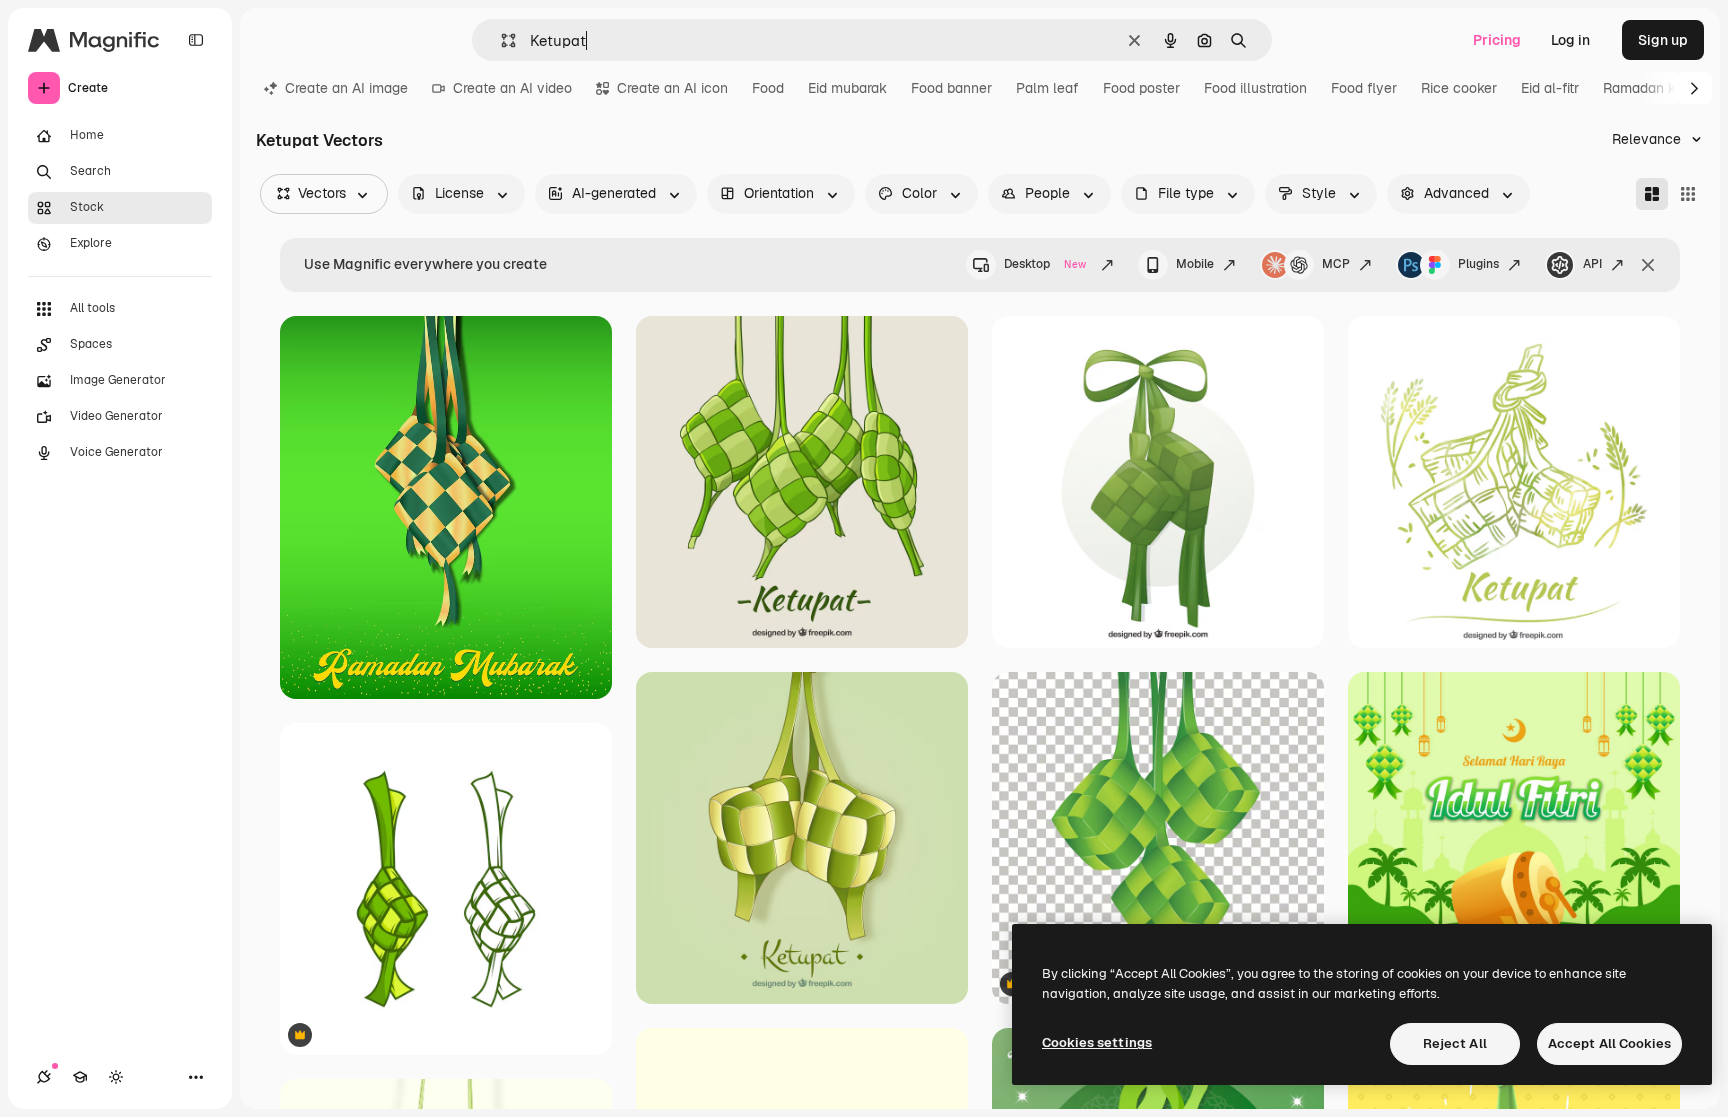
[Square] (1688, 194)
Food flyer (1364, 88)
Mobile (1195, 264)
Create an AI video (512, 88)
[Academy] (80, 1077)
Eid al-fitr (1550, 88)
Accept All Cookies (1609, 1043)
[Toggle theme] (116, 1077)
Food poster (1141, 88)
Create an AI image (346, 88)
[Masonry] (1652, 194)
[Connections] (44, 1077)
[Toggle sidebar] (196, 40)
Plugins (1478, 264)
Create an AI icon (672, 88)
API (1592, 264)
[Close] (1648, 265)
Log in (1570, 40)
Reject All (1455, 1043)
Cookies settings (1097, 1042)
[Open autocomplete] (500, 40)
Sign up (1663, 40)
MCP (1336, 264)
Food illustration (1255, 88)
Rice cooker (1459, 88)
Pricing (1497, 40)
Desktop (1045, 264)
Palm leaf (1047, 88)
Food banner (951, 88)
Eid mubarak (847, 88)
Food (768, 88)
